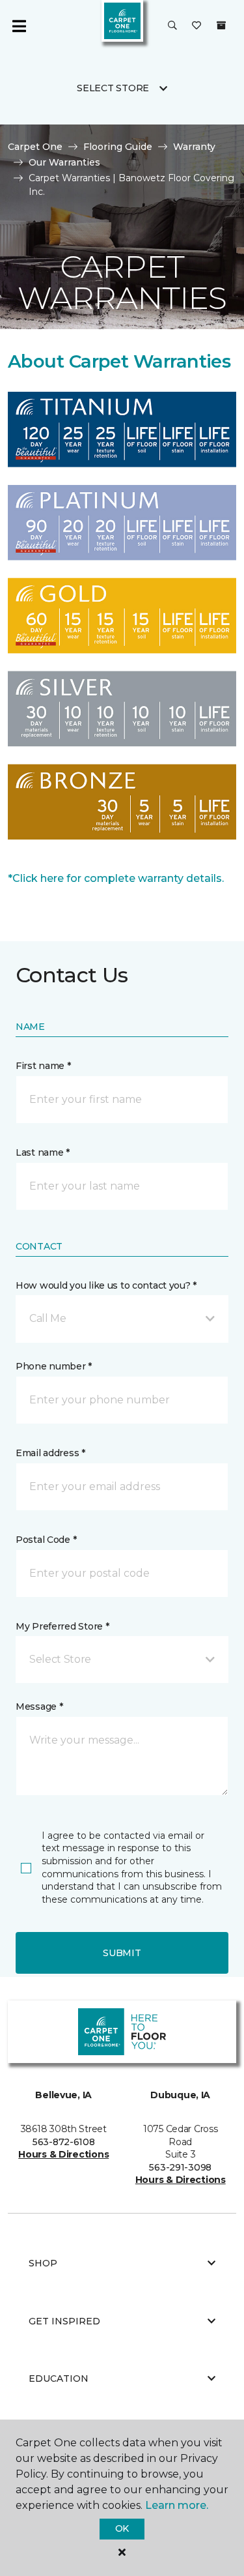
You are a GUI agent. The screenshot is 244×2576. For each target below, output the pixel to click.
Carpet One (35, 147)
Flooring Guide (118, 147)
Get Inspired (64, 2321)
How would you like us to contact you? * (106, 1285)
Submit (122, 1953)
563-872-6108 (64, 2142)
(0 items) (221, 25)
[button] (172, 26)
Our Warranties (64, 162)
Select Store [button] (113, 88)
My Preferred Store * (62, 1626)
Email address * (50, 1453)
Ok (122, 2528)
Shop (43, 2263)
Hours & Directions (63, 2154)
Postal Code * (46, 1540)
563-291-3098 (180, 2167)
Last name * (43, 1152)
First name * (43, 1066)
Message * (39, 1706)
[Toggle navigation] (19, 26)
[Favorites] (197, 26)
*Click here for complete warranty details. (116, 878)
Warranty (194, 147)
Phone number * (54, 1366)
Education (59, 2378)
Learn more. (177, 2505)
